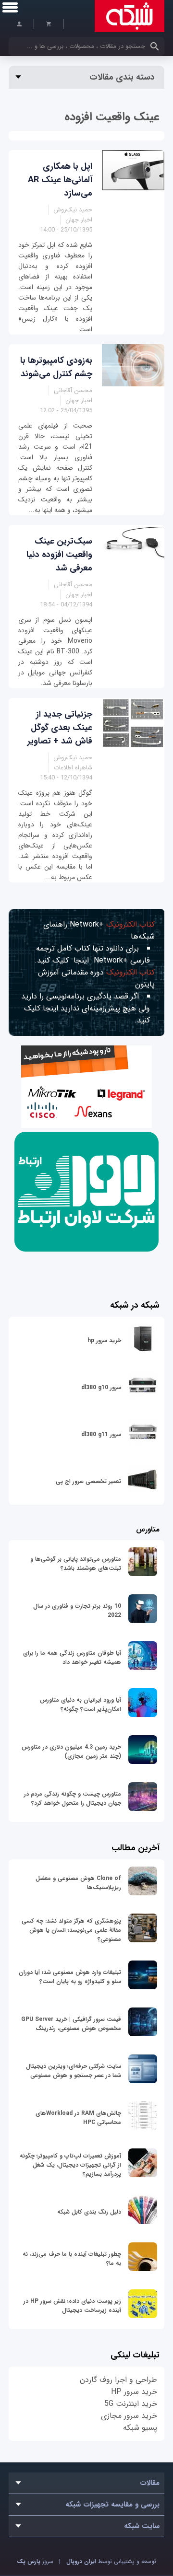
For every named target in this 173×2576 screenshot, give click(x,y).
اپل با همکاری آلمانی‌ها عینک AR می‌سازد (60, 180)
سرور (35, 2561)
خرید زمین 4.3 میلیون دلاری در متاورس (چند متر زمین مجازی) (71, 1752)
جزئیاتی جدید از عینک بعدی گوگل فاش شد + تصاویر (60, 728)
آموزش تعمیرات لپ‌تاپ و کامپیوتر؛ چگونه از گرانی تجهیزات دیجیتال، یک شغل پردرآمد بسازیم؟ (70, 2165)
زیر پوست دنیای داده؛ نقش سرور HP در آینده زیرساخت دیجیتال (72, 2306)
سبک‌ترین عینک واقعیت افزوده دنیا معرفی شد (59, 555)
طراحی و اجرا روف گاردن (118, 2380)
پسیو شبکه (140, 2428)
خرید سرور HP (134, 2392)
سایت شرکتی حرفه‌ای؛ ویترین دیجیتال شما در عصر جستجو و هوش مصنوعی (74, 2071)
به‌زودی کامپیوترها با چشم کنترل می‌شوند (56, 367)
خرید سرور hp (104, 1340)
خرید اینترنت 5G (131, 2404)
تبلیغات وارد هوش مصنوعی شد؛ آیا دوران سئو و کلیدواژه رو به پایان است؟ (70, 1977)
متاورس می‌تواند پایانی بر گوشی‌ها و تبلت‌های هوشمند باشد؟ (76, 1564)
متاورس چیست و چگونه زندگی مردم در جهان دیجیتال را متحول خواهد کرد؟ (73, 1799)
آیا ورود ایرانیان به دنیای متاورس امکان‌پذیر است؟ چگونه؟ (80, 1705)
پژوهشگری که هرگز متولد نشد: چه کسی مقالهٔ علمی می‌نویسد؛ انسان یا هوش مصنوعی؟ (71, 1930)
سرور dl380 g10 (101, 1387)
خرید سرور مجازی (129, 2416)
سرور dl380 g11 (101, 1434)
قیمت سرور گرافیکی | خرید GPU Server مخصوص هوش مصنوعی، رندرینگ (71, 2024)
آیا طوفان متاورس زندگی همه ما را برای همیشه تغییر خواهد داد (72, 1658)
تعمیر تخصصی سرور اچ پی (88, 1481)
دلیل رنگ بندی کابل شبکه (89, 2212)
